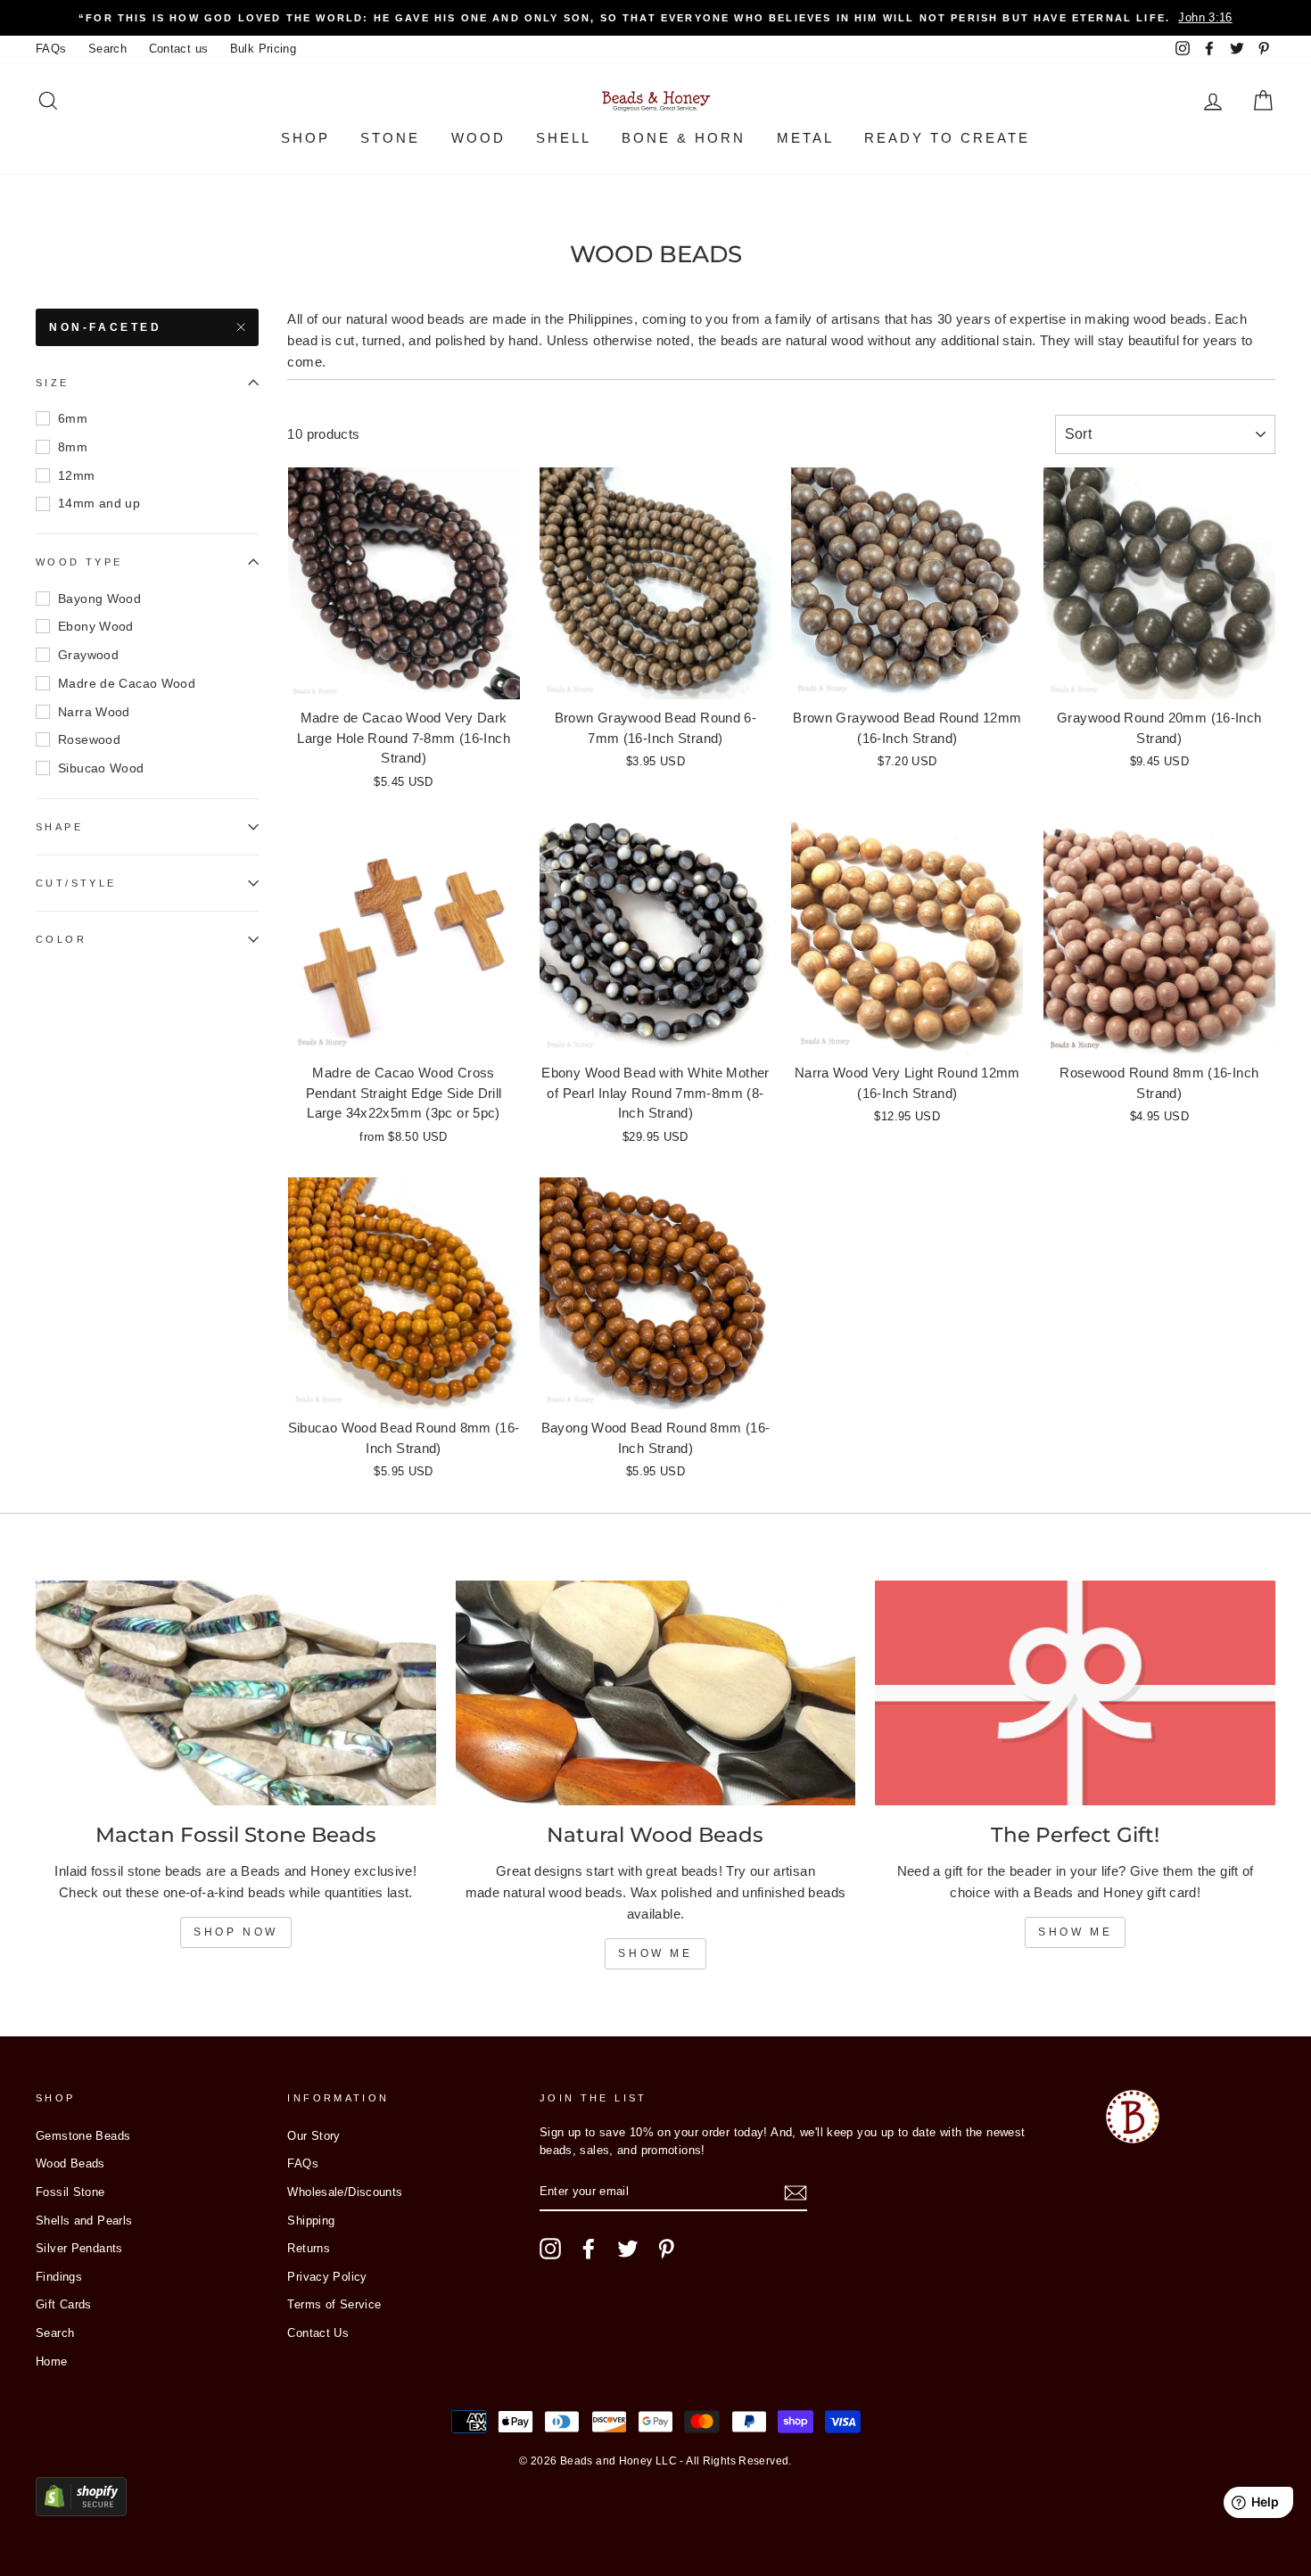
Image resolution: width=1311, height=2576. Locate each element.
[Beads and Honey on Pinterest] (666, 2249)
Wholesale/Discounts (345, 2192)
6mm (73, 418)
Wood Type (79, 562)
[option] (655, 18)
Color (61, 939)
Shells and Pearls (84, 2221)
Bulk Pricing (264, 49)
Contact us (179, 49)
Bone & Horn (684, 138)
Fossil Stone (70, 2192)
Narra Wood (94, 712)
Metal (805, 138)
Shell (564, 138)
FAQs (51, 49)
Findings (59, 2277)
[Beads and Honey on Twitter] (628, 2249)
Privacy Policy (327, 2277)
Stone (390, 138)
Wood (478, 138)
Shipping (311, 2221)
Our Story (313, 2136)
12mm (77, 475)
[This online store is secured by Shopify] (81, 2511)
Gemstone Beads (83, 2136)
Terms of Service (334, 2304)
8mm (73, 447)
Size (53, 383)
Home (52, 2361)
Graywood (88, 655)
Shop (305, 138)
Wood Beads (70, 2163)
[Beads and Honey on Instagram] (550, 2249)
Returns (309, 2248)
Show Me (655, 1953)
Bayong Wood (99, 599)
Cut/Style (76, 883)
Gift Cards (64, 2304)
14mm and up (99, 504)
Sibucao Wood (101, 768)
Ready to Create (947, 138)
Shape (59, 827)
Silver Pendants (79, 2248)
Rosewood (89, 739)
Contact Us (318, 2333)
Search (107, 49)
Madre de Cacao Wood (127, 683)
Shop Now (236, 1932)
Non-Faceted (106, 327)
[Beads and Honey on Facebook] (589, 2249)
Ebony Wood (96, 626)
